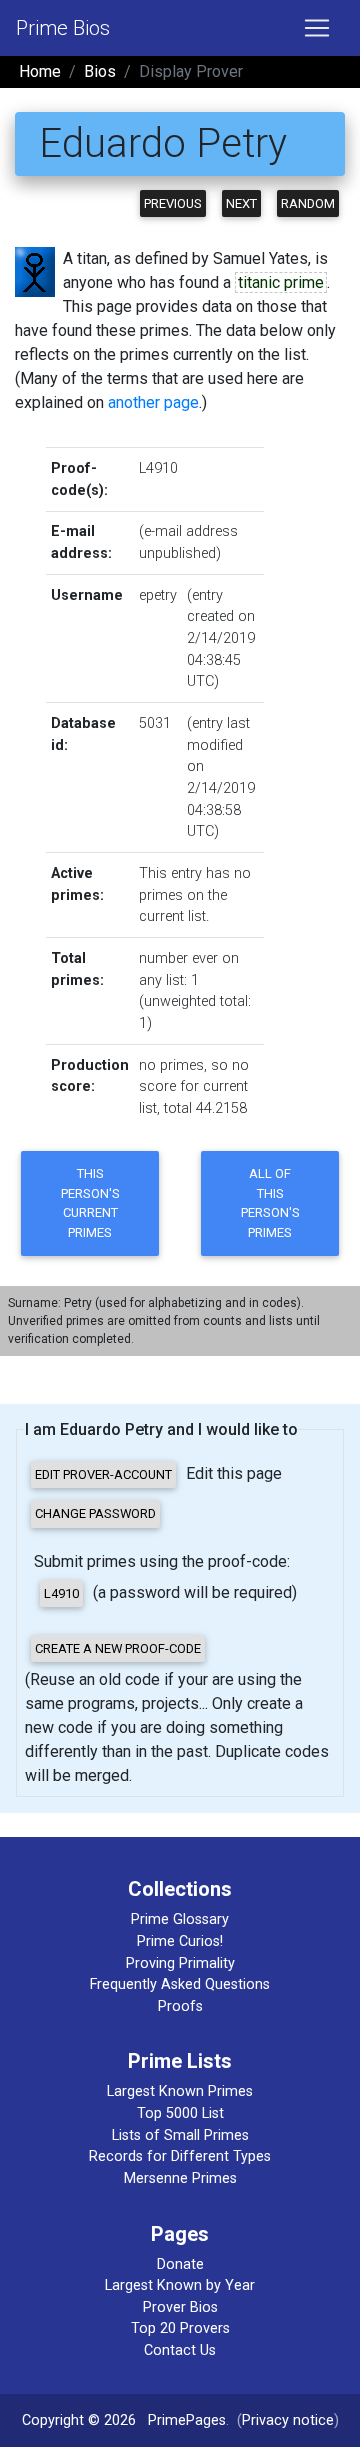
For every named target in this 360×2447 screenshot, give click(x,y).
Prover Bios (180, 2307)
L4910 (158, 468)
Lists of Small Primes (180, 2135)
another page (153, 402)
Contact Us (180, 2350)
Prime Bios (63, 28)
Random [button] (308, 203)
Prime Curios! (180, 1941)
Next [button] (241, 203)
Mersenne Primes (180, 2178)
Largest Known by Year (180, 2285)
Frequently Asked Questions (180, 1984)
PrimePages (187, 2420)
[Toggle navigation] (317, 28)
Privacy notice (288, 2420)
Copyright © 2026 (79, 2420)
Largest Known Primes (180, 2091)
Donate (180, 2264)
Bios (100, 71)
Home (40, 71)
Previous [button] (173, 203)
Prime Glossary (180, 1919)
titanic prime (281, 282)
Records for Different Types (180, 2156)
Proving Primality (180, 1963)
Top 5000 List (180, 2113)
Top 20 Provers (180, 2328)
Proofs (180, 2006)
